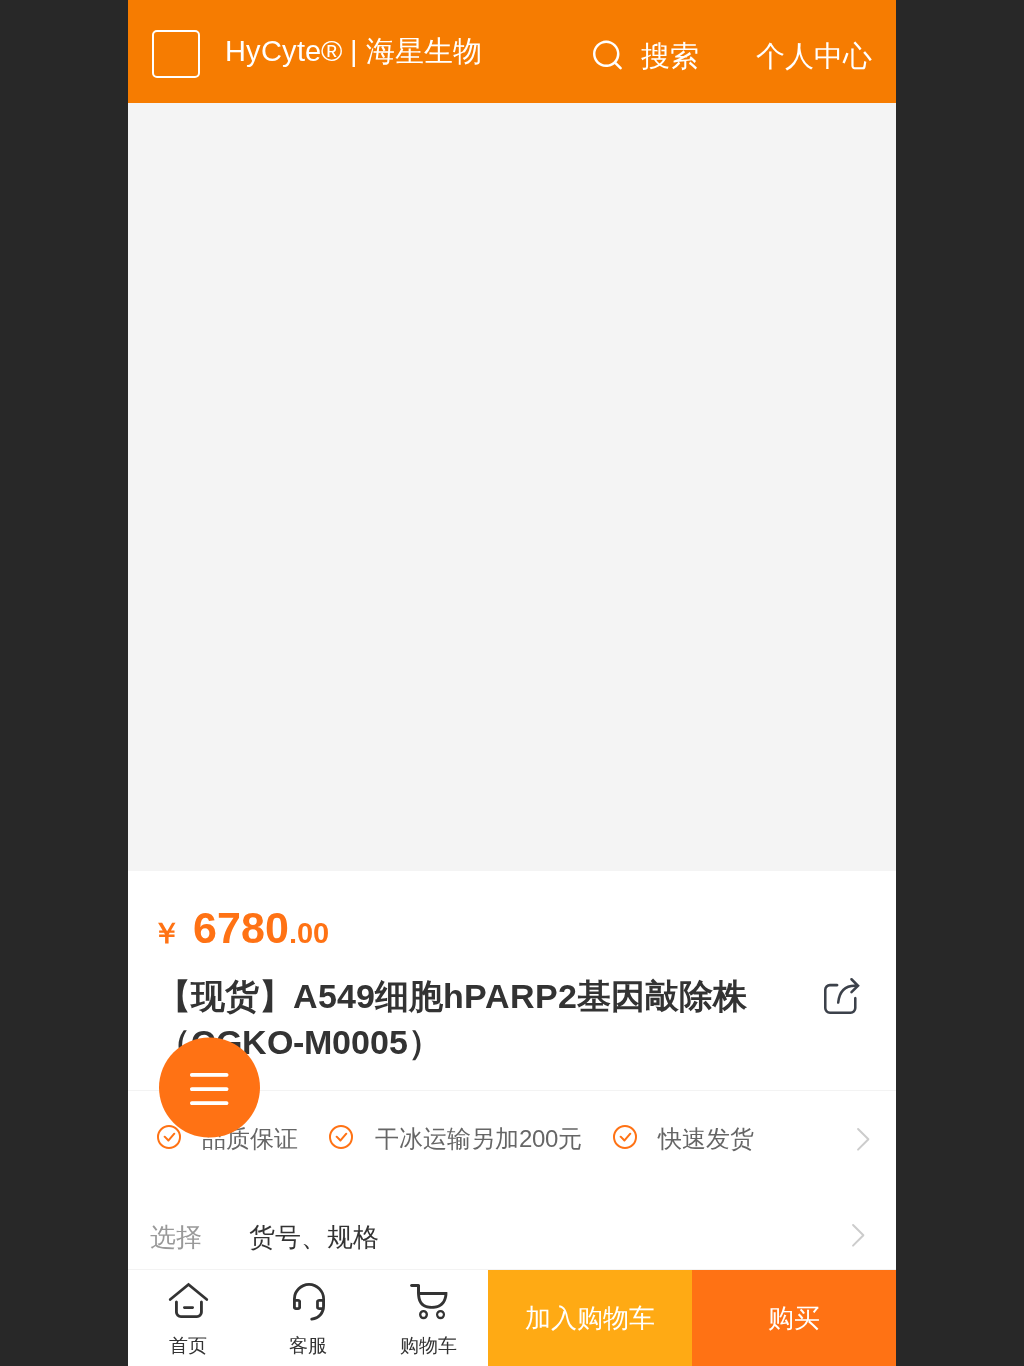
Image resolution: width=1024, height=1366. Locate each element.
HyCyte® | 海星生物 (353, 51)
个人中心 (814, 56)
